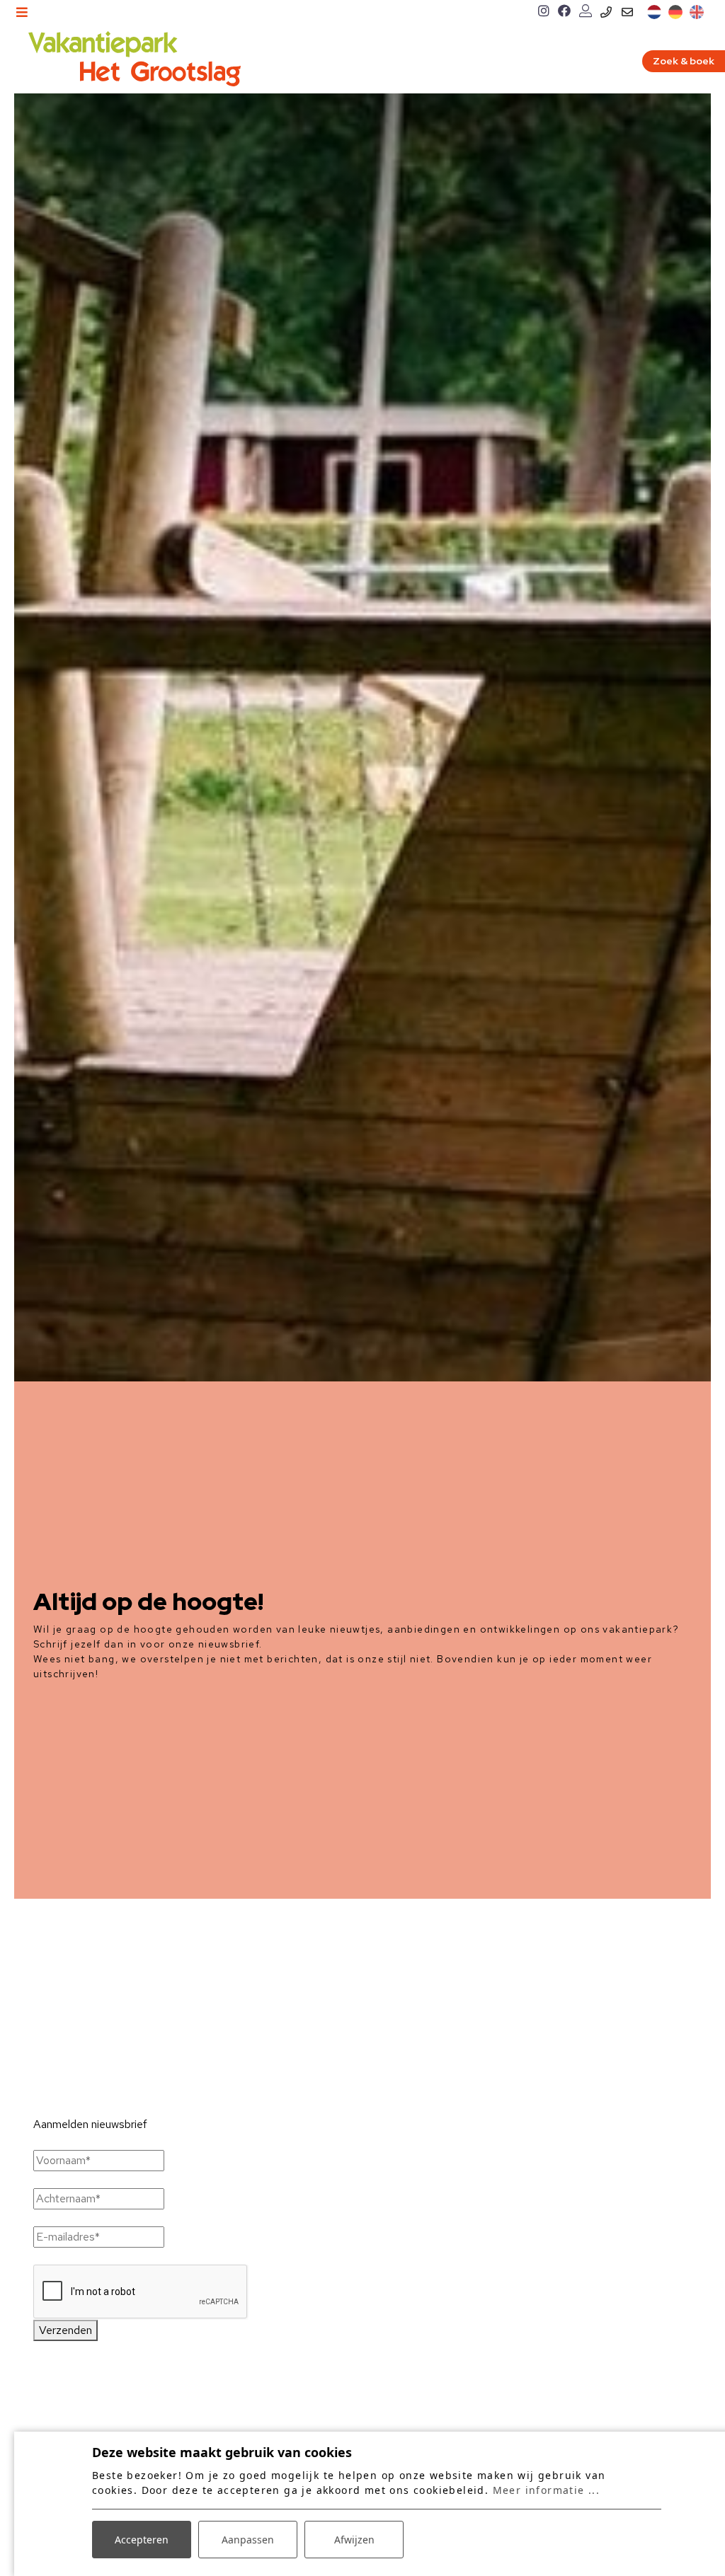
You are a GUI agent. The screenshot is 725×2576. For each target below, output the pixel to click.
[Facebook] (564, 12)
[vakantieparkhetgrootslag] (135, 59)
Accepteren (142, 2540)
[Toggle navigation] (22, 12)
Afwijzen (354, 2540)
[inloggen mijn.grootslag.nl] (586, 12)
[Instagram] (544, 12)
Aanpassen (248, 2540)
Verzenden (65, 2330)
